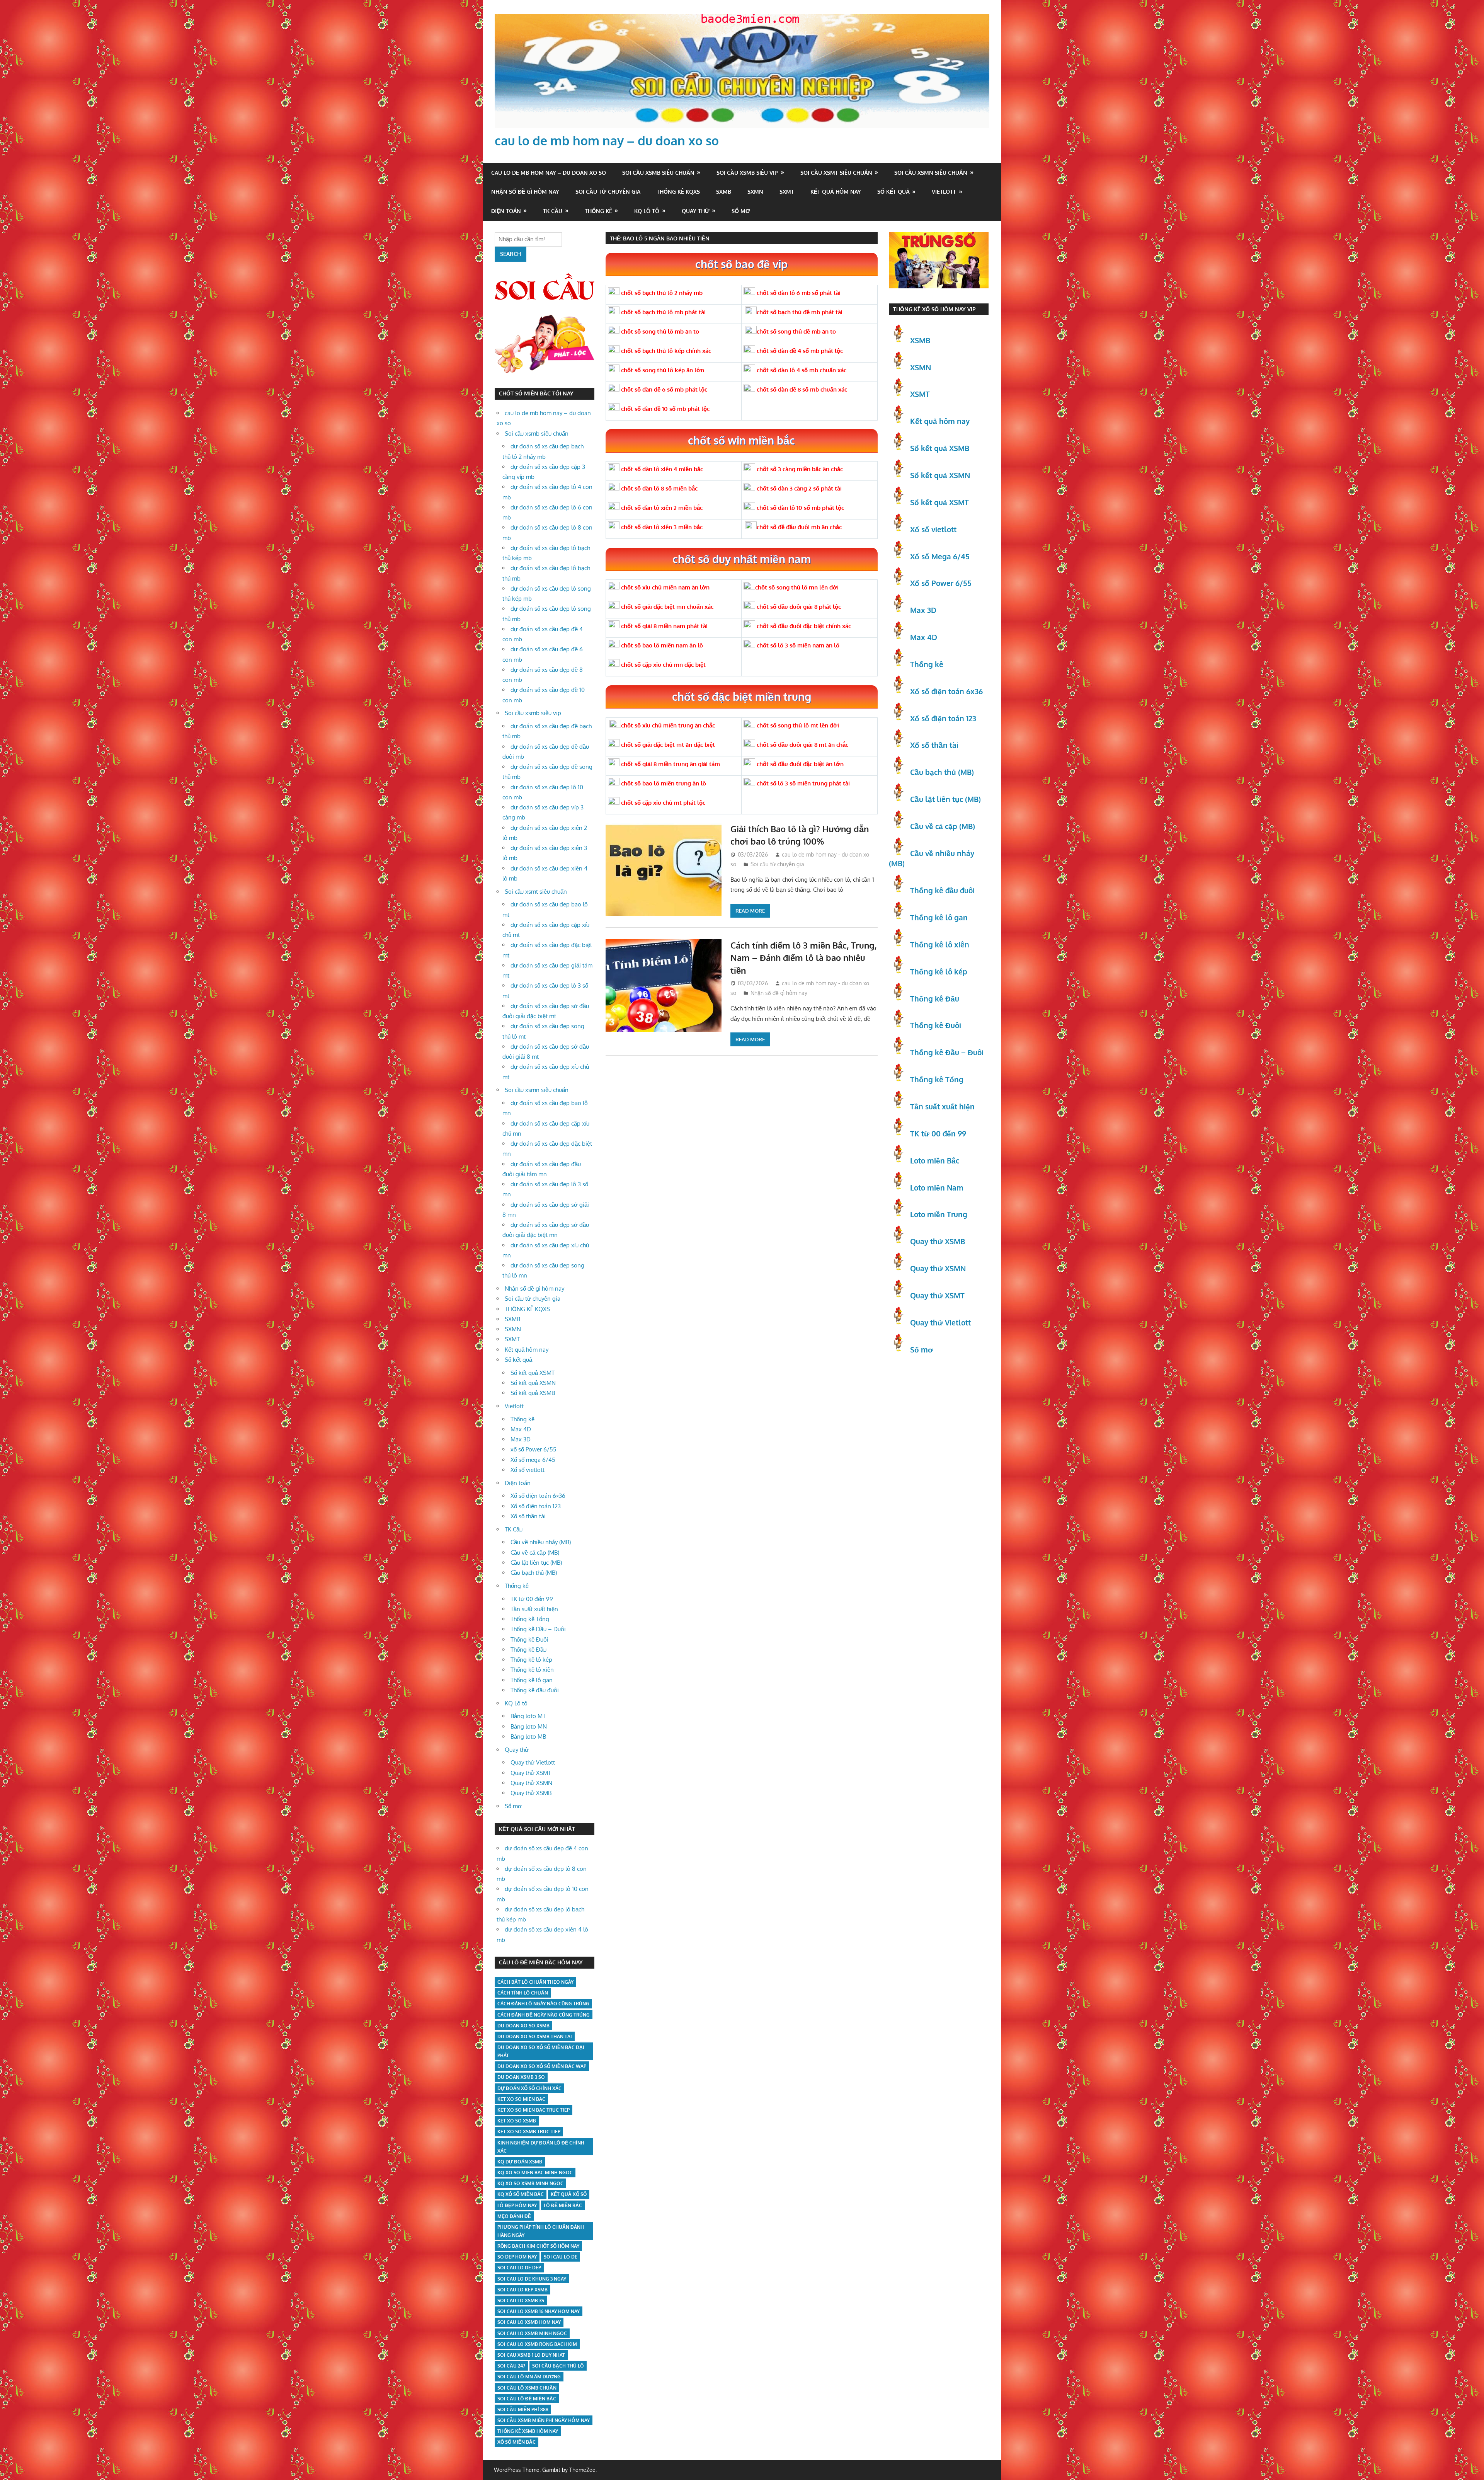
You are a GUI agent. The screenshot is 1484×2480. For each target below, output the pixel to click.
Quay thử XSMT (531, 1773)
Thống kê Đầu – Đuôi (538, 1629)
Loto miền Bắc (935, 1160)
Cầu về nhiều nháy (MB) (541, 1542)
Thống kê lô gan (532, 1680)
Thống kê (598, 211)
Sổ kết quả (893, 192)
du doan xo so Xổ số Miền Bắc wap (542, 2066)
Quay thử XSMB (531, 1793)
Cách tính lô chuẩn (523, 1993)
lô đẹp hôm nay (517, 2205)
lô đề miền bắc (563, 2205)
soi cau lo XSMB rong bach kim (537, 2344)
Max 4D (521, 1429)
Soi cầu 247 (511, 2366)
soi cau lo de (561, 2257)
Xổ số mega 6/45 (533, 1460)
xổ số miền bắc (517, 2442)
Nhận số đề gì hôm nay (525, 192)
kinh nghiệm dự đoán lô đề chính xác (541, 2147)
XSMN (921, 367)
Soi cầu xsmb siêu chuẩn (658, 173)
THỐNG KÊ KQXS (678, 192)
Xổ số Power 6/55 (941, 583)
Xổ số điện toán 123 (536, 1506)
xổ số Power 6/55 (534, 1449)
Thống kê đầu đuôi (535, 1690)
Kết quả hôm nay (836, 192)
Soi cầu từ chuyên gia (608, 192)
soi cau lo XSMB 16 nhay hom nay (539, 2311)
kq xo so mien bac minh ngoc (535, 2173)
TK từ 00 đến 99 (532, 1599)
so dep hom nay (517, 2257)
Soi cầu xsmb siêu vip (747, 173)
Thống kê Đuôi (529, 1639)
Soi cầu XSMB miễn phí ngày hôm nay (544, 2420)
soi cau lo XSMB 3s (521, 2300)
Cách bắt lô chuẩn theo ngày (535, 1982)
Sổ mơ (741, 211)
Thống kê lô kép (531, 1660)
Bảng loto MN (529, 1726)
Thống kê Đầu (528, 1650)
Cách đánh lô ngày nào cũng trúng (543, 2004)
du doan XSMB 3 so (521, 2077)
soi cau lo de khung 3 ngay (532, 2279)
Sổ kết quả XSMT (533, 1373)
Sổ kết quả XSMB (533, 1393)
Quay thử (696, 211)
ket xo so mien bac (521, 2099)
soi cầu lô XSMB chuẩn (527, 2388)
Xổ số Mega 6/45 (940, 556)
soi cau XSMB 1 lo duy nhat (531, 2355)
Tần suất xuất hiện (534, 1609)
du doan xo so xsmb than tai (535, 2036)
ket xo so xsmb (517, 2121)
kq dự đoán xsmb (520, 2162)
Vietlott (944, 192)
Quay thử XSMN (531, 1783)
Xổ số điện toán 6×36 (538, 1496)
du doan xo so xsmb (523, 2026)
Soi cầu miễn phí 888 (523, 2409)
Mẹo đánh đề (514, 2216)
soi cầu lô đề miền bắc (527, 2399)
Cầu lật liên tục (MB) (536, 1563)
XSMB (920, 340)
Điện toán (506, 211)
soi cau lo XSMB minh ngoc (532, 2333)
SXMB (724, 192)
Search (511, 254)
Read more (750, 911)
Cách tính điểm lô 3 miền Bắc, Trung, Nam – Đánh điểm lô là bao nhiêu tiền (803, 958)
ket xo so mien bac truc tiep (534, 2110)
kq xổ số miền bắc (521, 2194)
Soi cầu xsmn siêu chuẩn (931, 173)
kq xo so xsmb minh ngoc (530, 2183)
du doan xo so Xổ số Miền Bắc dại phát (541, 2051)
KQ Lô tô (647, 211)
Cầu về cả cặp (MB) (535, 1553)
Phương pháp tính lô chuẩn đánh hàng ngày (541, 2231)
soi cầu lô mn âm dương (529, 2377)
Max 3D (521, 1439)
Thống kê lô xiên (532, 1670)
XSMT (920, 394)
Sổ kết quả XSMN (533, 1383)
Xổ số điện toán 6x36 (946, 691)
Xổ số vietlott (528, 1470)
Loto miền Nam (937, 1187)
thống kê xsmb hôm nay (528, 2431)
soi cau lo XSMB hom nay (529, 2322)
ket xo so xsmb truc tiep (529, 2132)
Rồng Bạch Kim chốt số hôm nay (538, 2246)
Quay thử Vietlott (533, 1762)
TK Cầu (553, 211)
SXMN (755, 192)
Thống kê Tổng (530, 1619)
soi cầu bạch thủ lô (558, 2366)
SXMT (787, 192)
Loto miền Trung (939, 1214)
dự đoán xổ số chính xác (529, 2088)
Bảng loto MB (528, 1737)
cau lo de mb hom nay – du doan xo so (607, 141)
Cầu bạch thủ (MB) (534, 1573)
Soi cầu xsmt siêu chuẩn (836, 173)
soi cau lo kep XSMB (522, 2290)
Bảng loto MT (528, 1716)
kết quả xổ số (569, 2194)
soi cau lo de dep (519, 2268)
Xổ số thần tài (528, 1516)
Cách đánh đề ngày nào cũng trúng (544, 2015)
